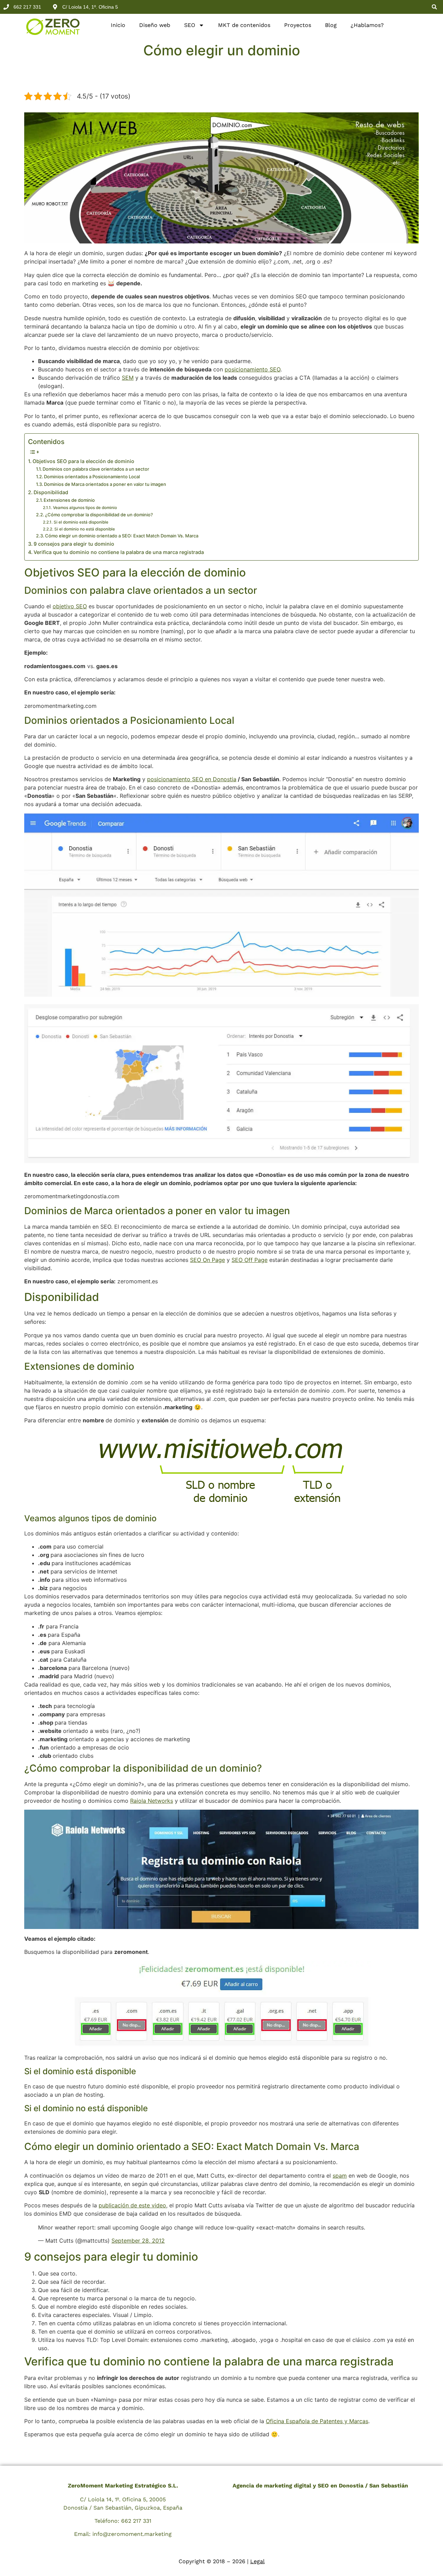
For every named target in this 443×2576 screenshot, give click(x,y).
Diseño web (155, 25)
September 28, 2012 (138, 2241)
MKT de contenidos (244, 25)
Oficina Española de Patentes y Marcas (317, 2421)
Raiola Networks (152, 1801)
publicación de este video (132, 2205)
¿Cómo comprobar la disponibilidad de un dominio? (99, 515)
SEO (190, 25)
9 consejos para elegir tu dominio (74, 544)
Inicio (118, 25)
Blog (331, 25)
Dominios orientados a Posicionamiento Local (92, 477)
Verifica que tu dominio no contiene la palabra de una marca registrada (119, 552)
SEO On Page (207, 1260)
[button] (434, 7)
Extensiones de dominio (69, 500)
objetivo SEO (70, 606)
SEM (128, 378)
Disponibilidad (51, 492)
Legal (257, 2561)
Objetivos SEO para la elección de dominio (83, 461)
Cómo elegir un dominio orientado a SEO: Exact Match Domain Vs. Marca (122, 536)
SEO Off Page (250, 1260)
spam (340, 2176)
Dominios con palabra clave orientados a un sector (96, 469)
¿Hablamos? (367, 25)
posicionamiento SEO (252, 369)
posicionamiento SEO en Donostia (192, 779)
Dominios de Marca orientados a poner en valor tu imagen (105, 484)
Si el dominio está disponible (81, 522)
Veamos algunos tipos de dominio (85, 508)
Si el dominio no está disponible (84, 529)
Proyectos (298, 25)
